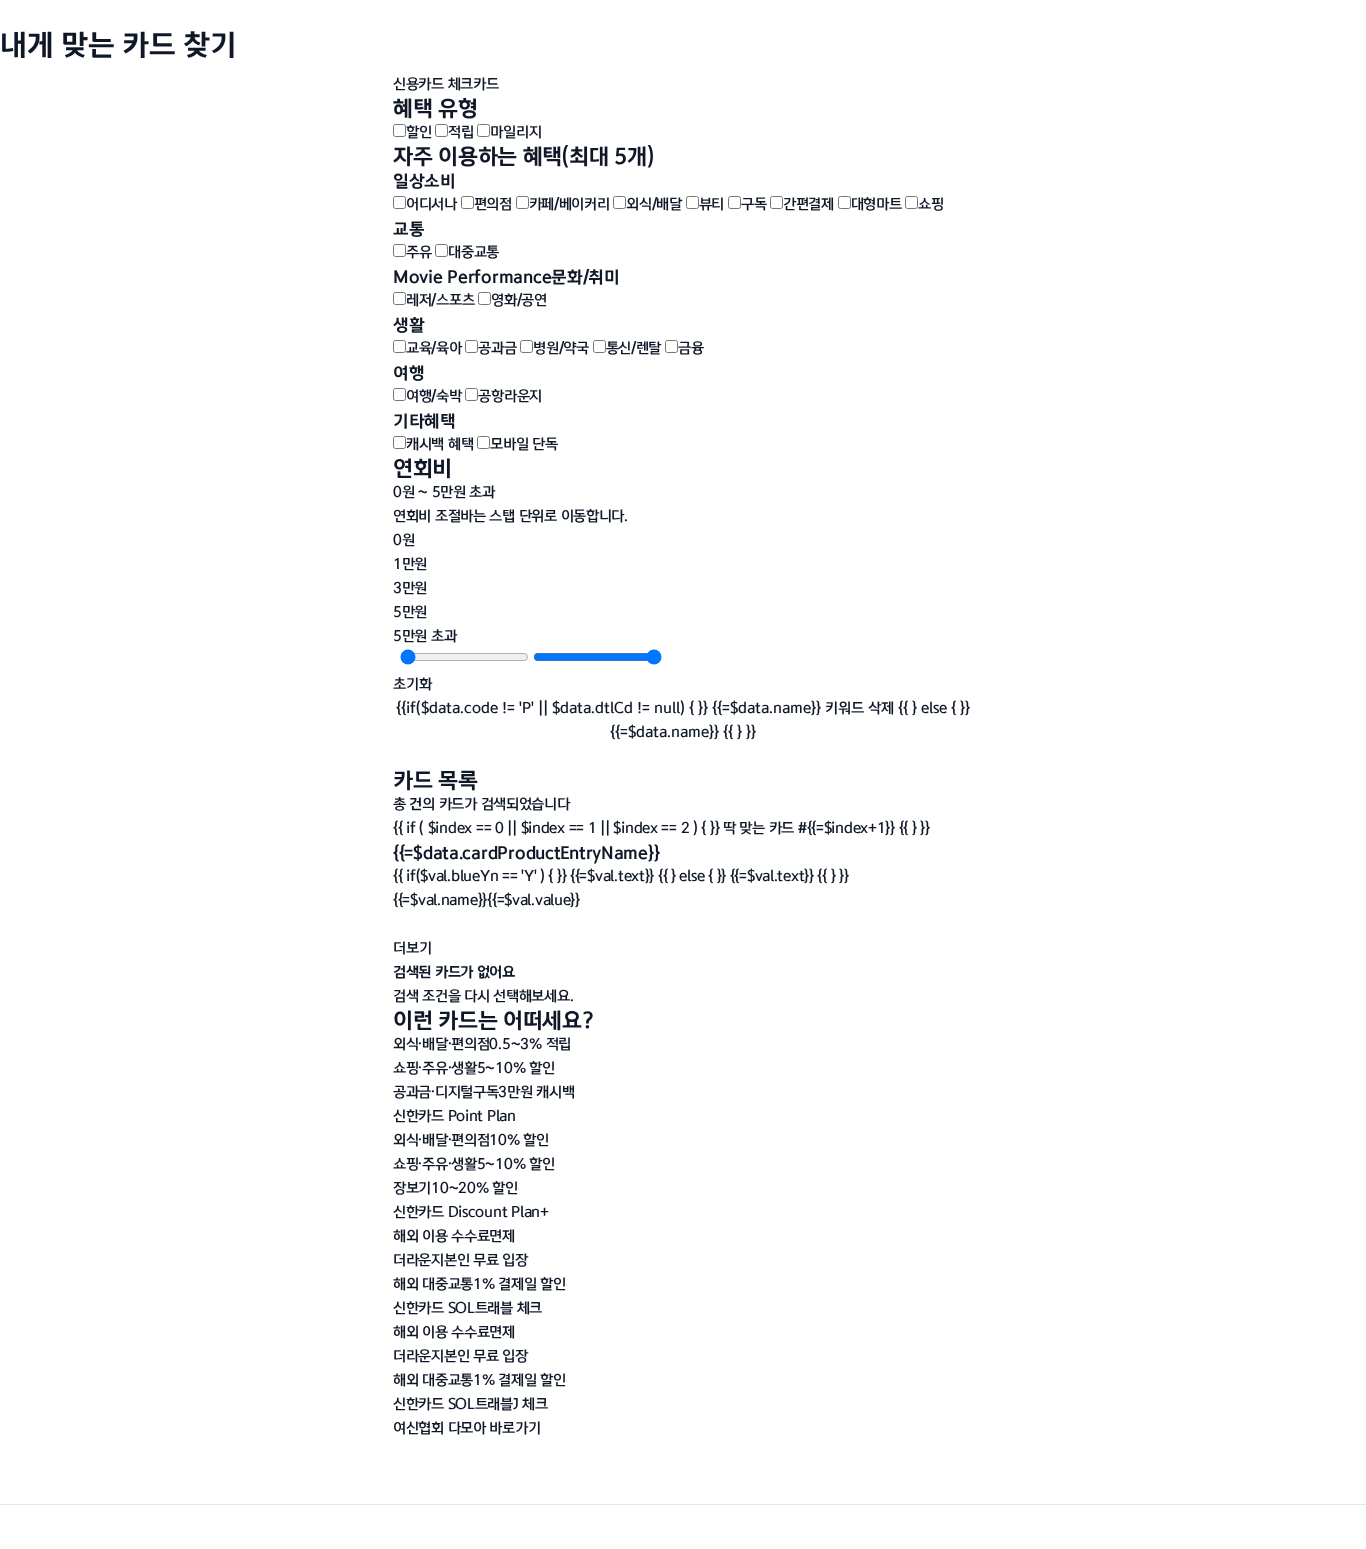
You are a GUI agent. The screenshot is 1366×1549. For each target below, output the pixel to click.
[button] (466, 1427)
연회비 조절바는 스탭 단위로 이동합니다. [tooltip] (510, 515)
